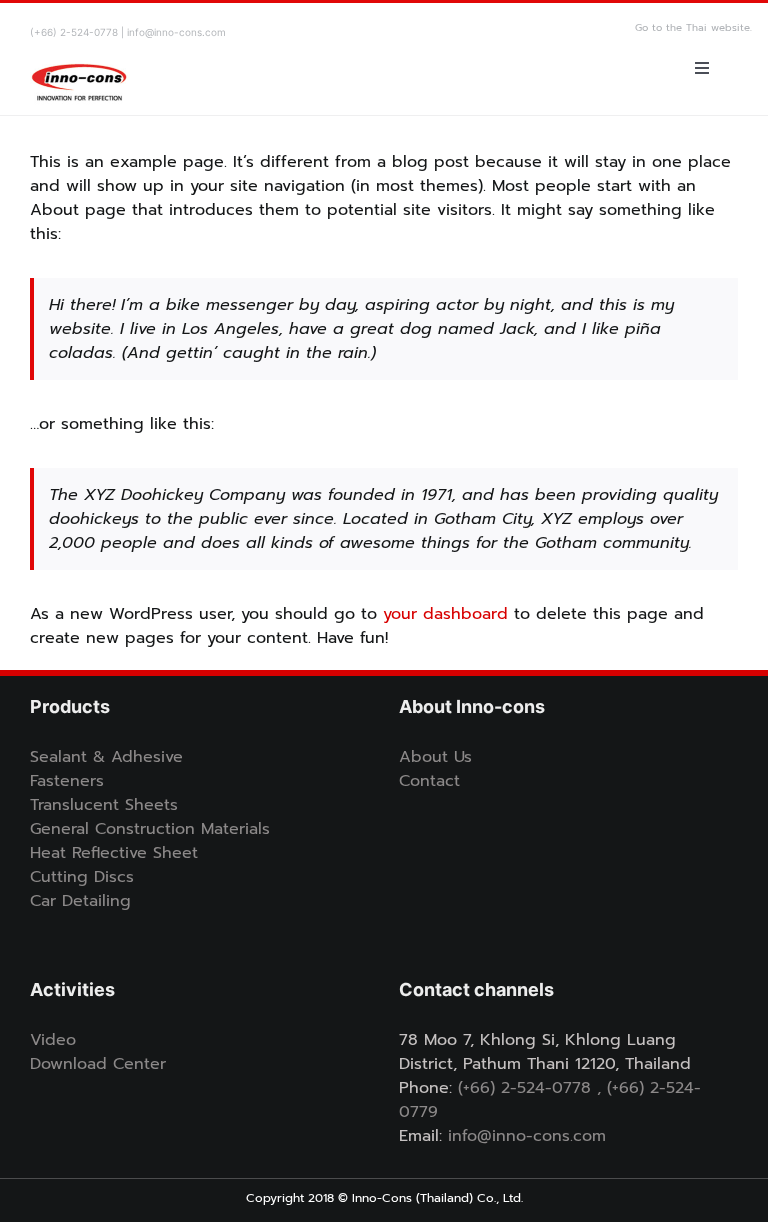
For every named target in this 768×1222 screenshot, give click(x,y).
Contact (429, 781)
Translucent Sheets (104, 805)
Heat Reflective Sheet (114, 853)
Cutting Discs (82, 877)
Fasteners (67, 781)
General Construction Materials (150, 829)
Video (53, 1040)
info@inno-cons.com (527, 1136)
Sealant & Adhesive (106, 757)
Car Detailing (80, 901)
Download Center (98, 1064)
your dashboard (445, 614)
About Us (435, 757)
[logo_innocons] (80, 56)
